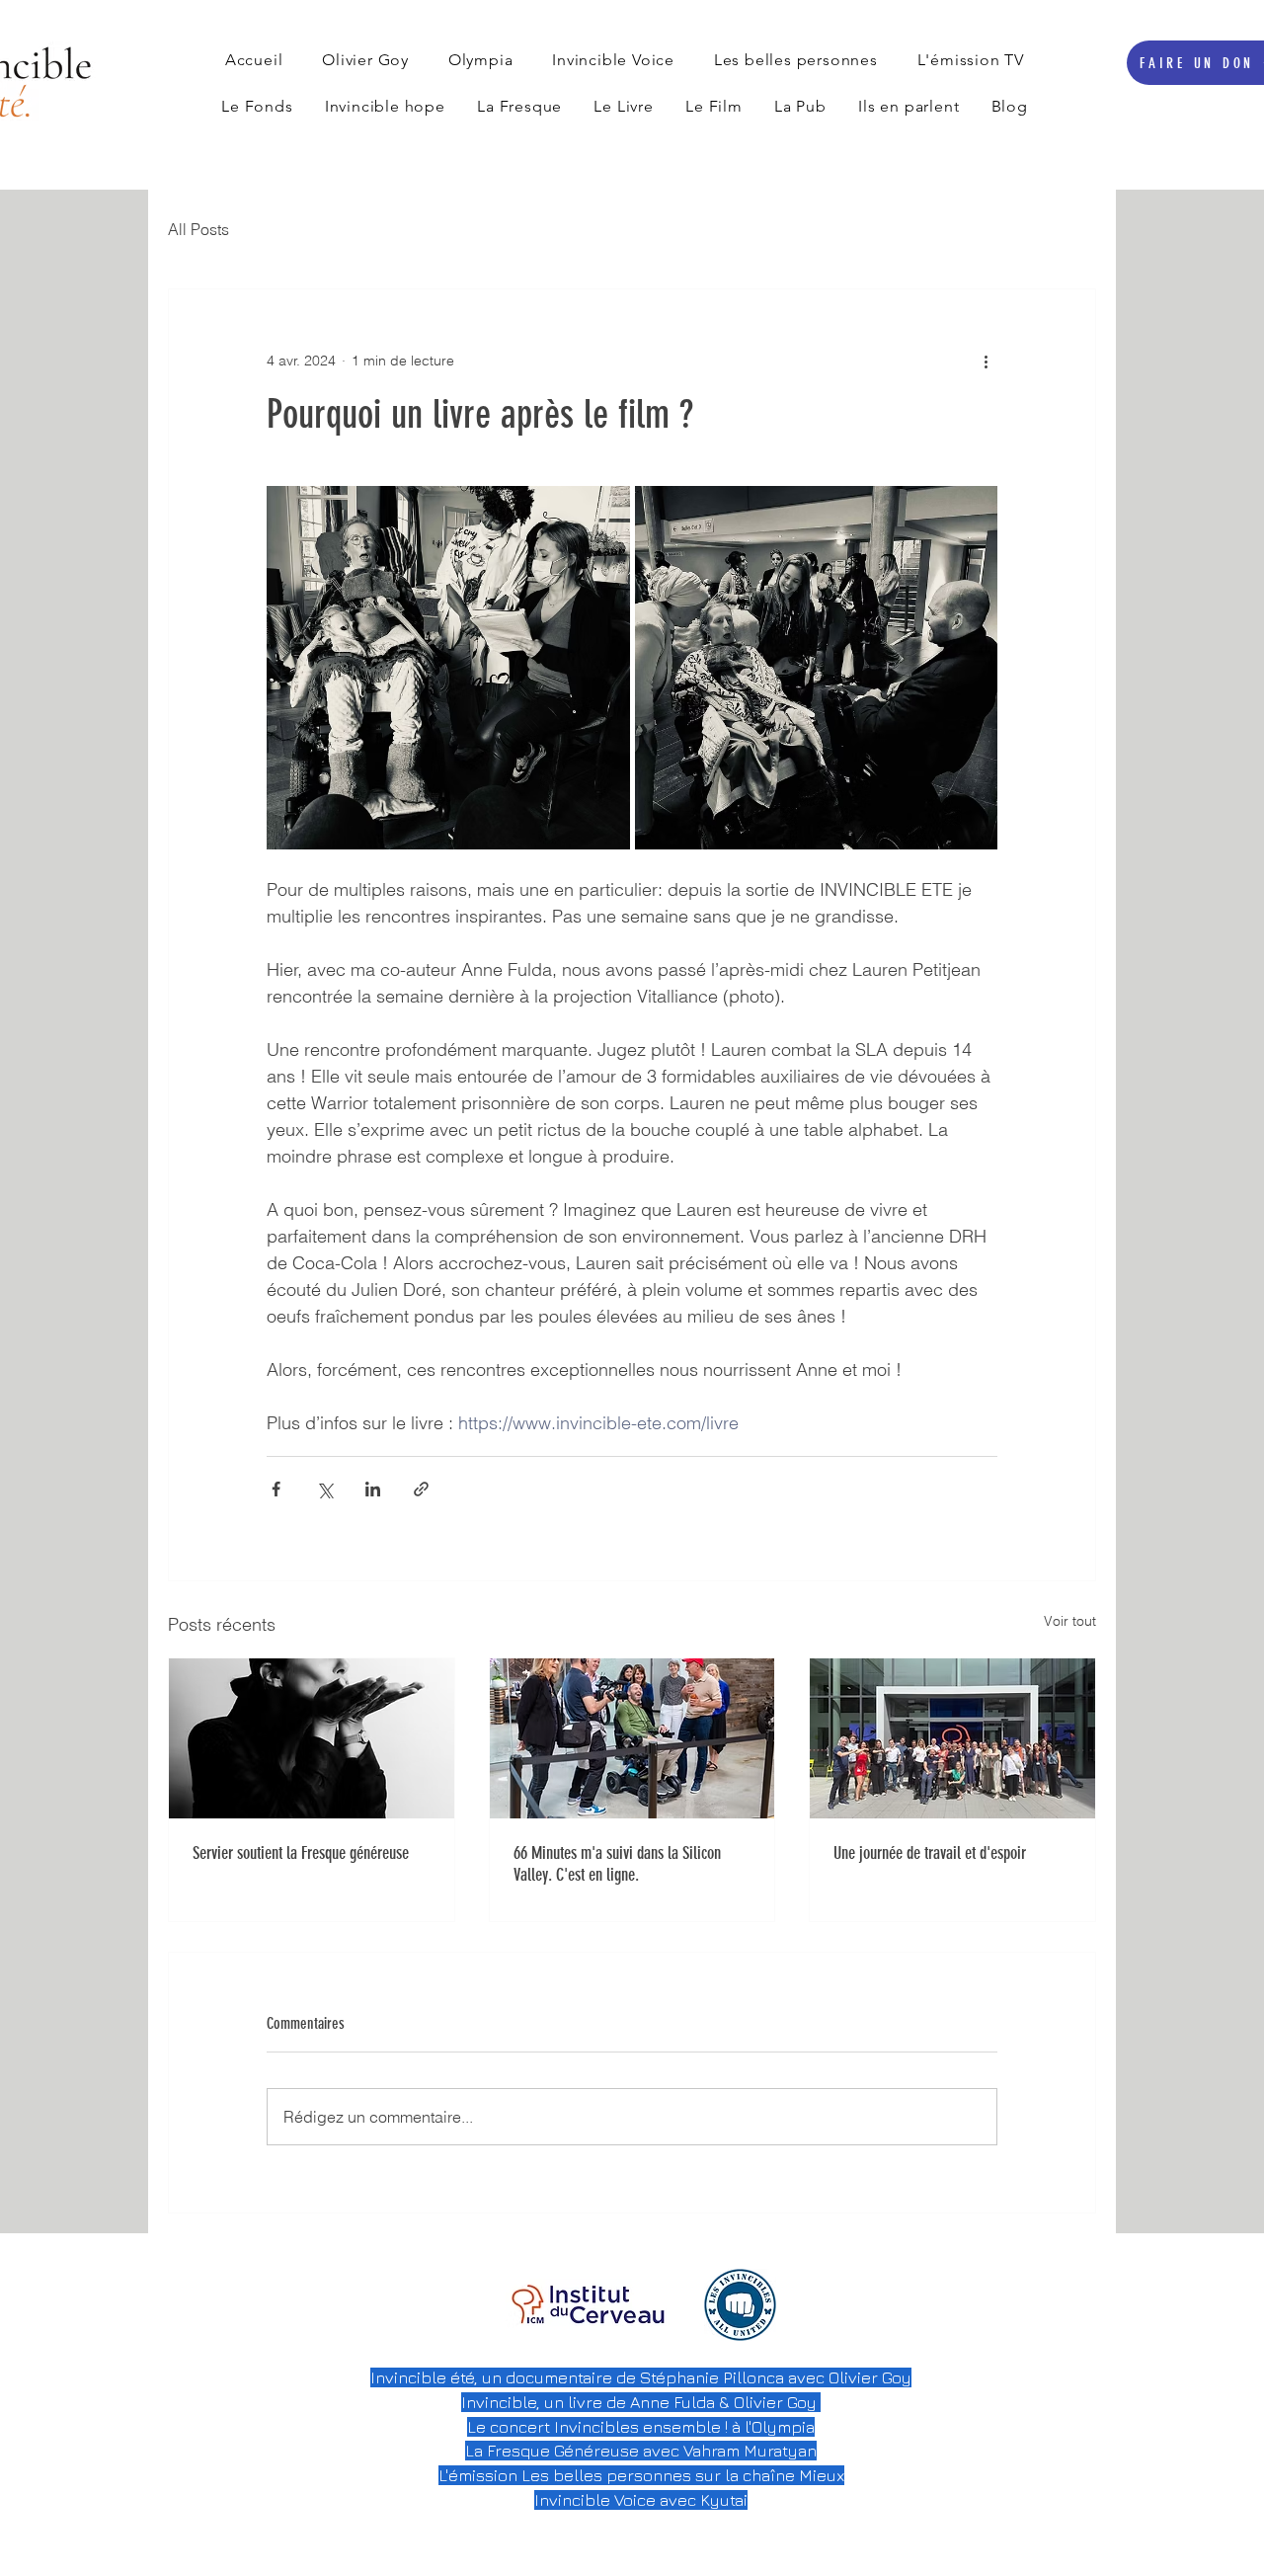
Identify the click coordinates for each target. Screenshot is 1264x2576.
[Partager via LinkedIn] (373, 1489)
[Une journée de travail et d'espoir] (952, 1738)
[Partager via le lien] (421, 1489)
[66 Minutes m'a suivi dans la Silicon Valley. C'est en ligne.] (632, 1738)
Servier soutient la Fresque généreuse (301, 1853)
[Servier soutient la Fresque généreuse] (312, 1738)
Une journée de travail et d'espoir (930, 1853)
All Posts (198, 229)
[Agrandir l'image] (448, 668)
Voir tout (1070, 1621)
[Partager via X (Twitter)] (324, 1489)
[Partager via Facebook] (276, 1489)
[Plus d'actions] (986, 361)
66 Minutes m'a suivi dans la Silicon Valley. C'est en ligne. (617, 1864)
